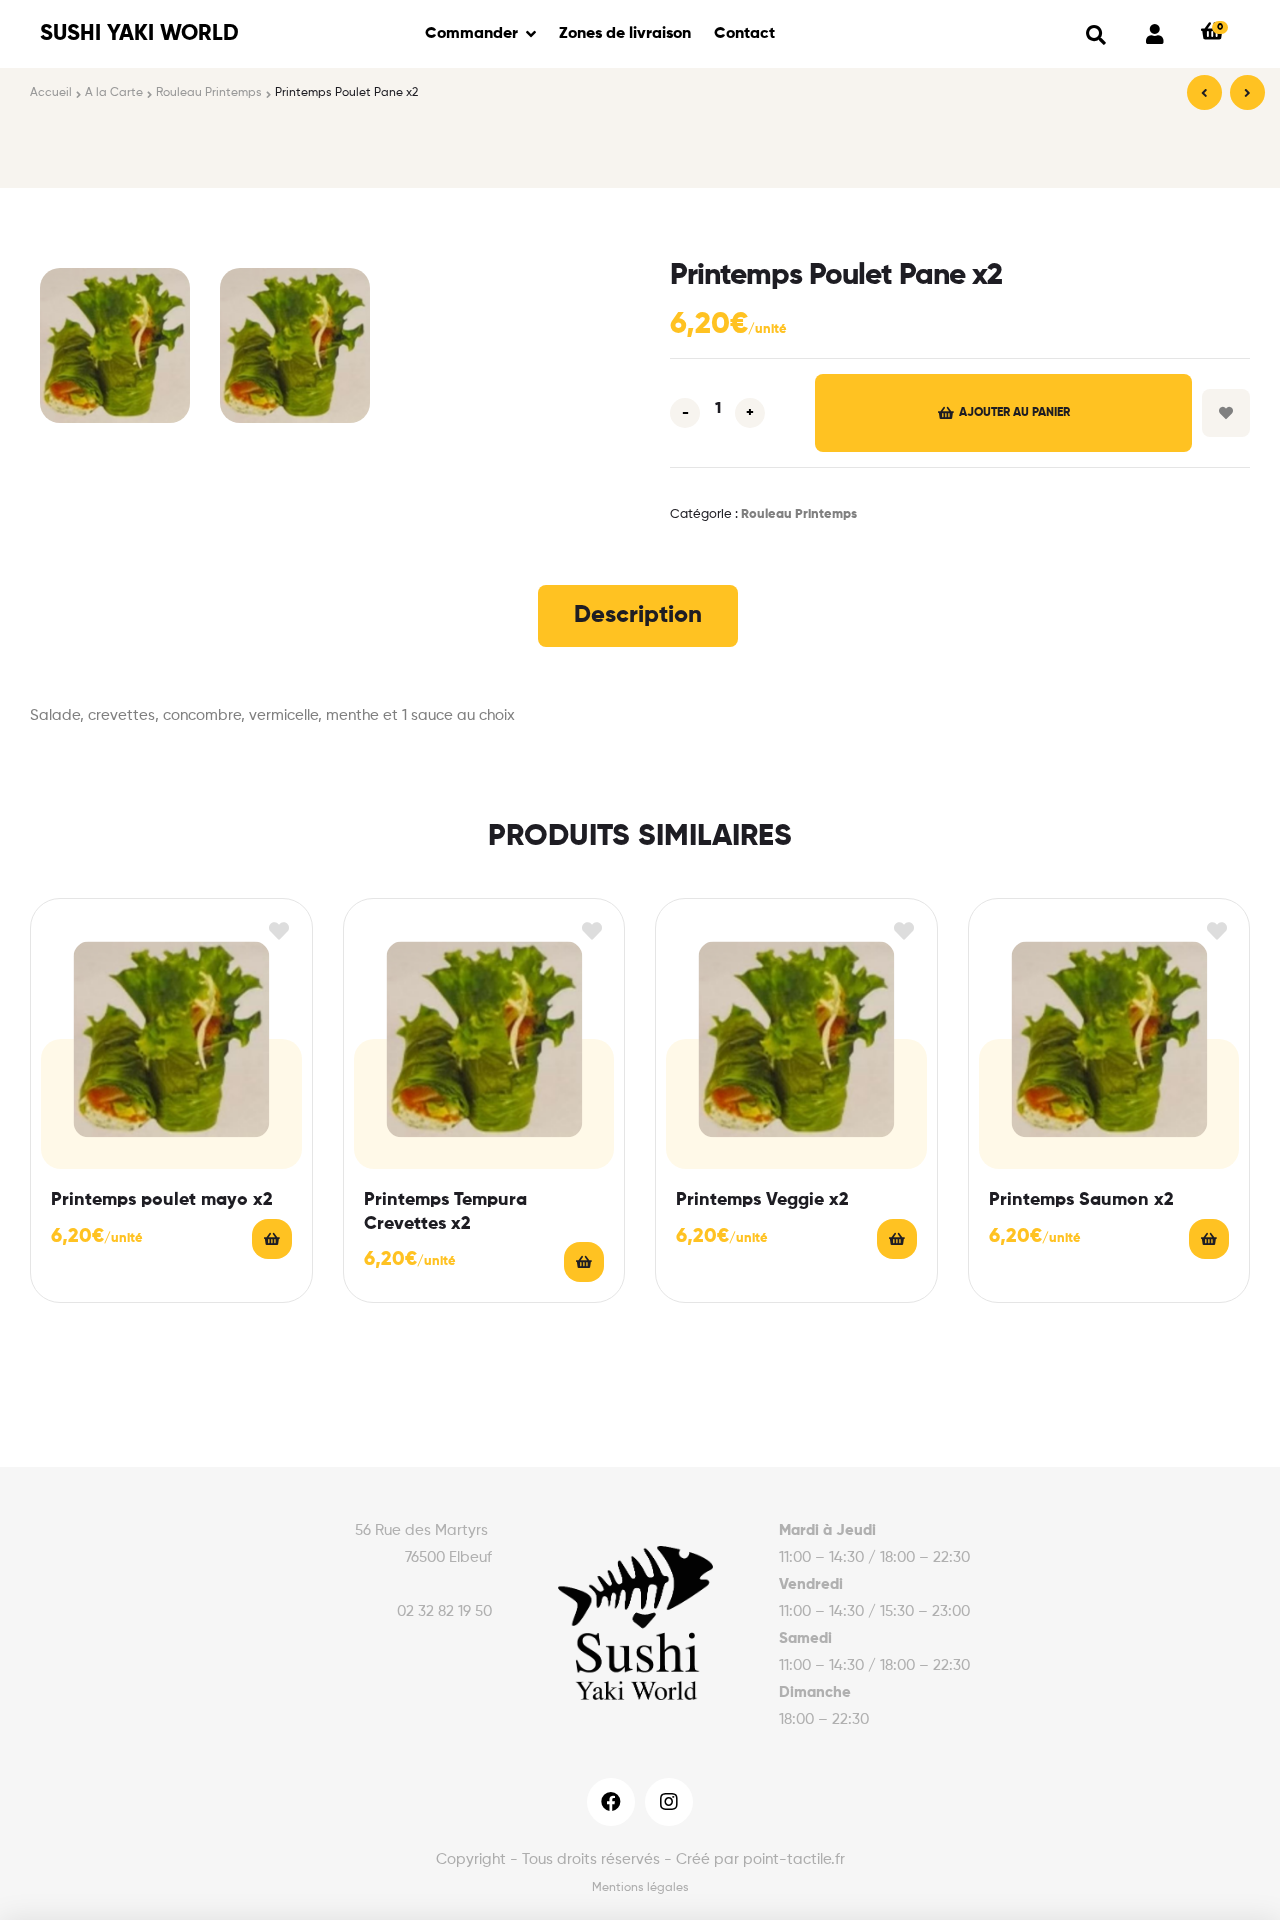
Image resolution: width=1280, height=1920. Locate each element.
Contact (744, 34)
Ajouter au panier (1014, 413)
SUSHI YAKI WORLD (139, 34)
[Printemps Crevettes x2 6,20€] (1247, 92)
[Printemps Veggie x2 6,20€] (1204, 92)
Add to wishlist (1226, 413)
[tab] (638, 616)
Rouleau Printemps (209, 93)
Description (638, 615)
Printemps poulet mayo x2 (162, 1200)
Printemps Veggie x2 (762, 1200)
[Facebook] (611, 1802)
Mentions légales (640, 1888)
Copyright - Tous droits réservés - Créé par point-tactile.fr (640, 1859)
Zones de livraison (625, 34)
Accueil (51, 93)
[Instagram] (669, 1802)
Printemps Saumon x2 (1081, 1200)
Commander (471, 34)
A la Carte (114, 93)
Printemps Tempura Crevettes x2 (445, 1211)
